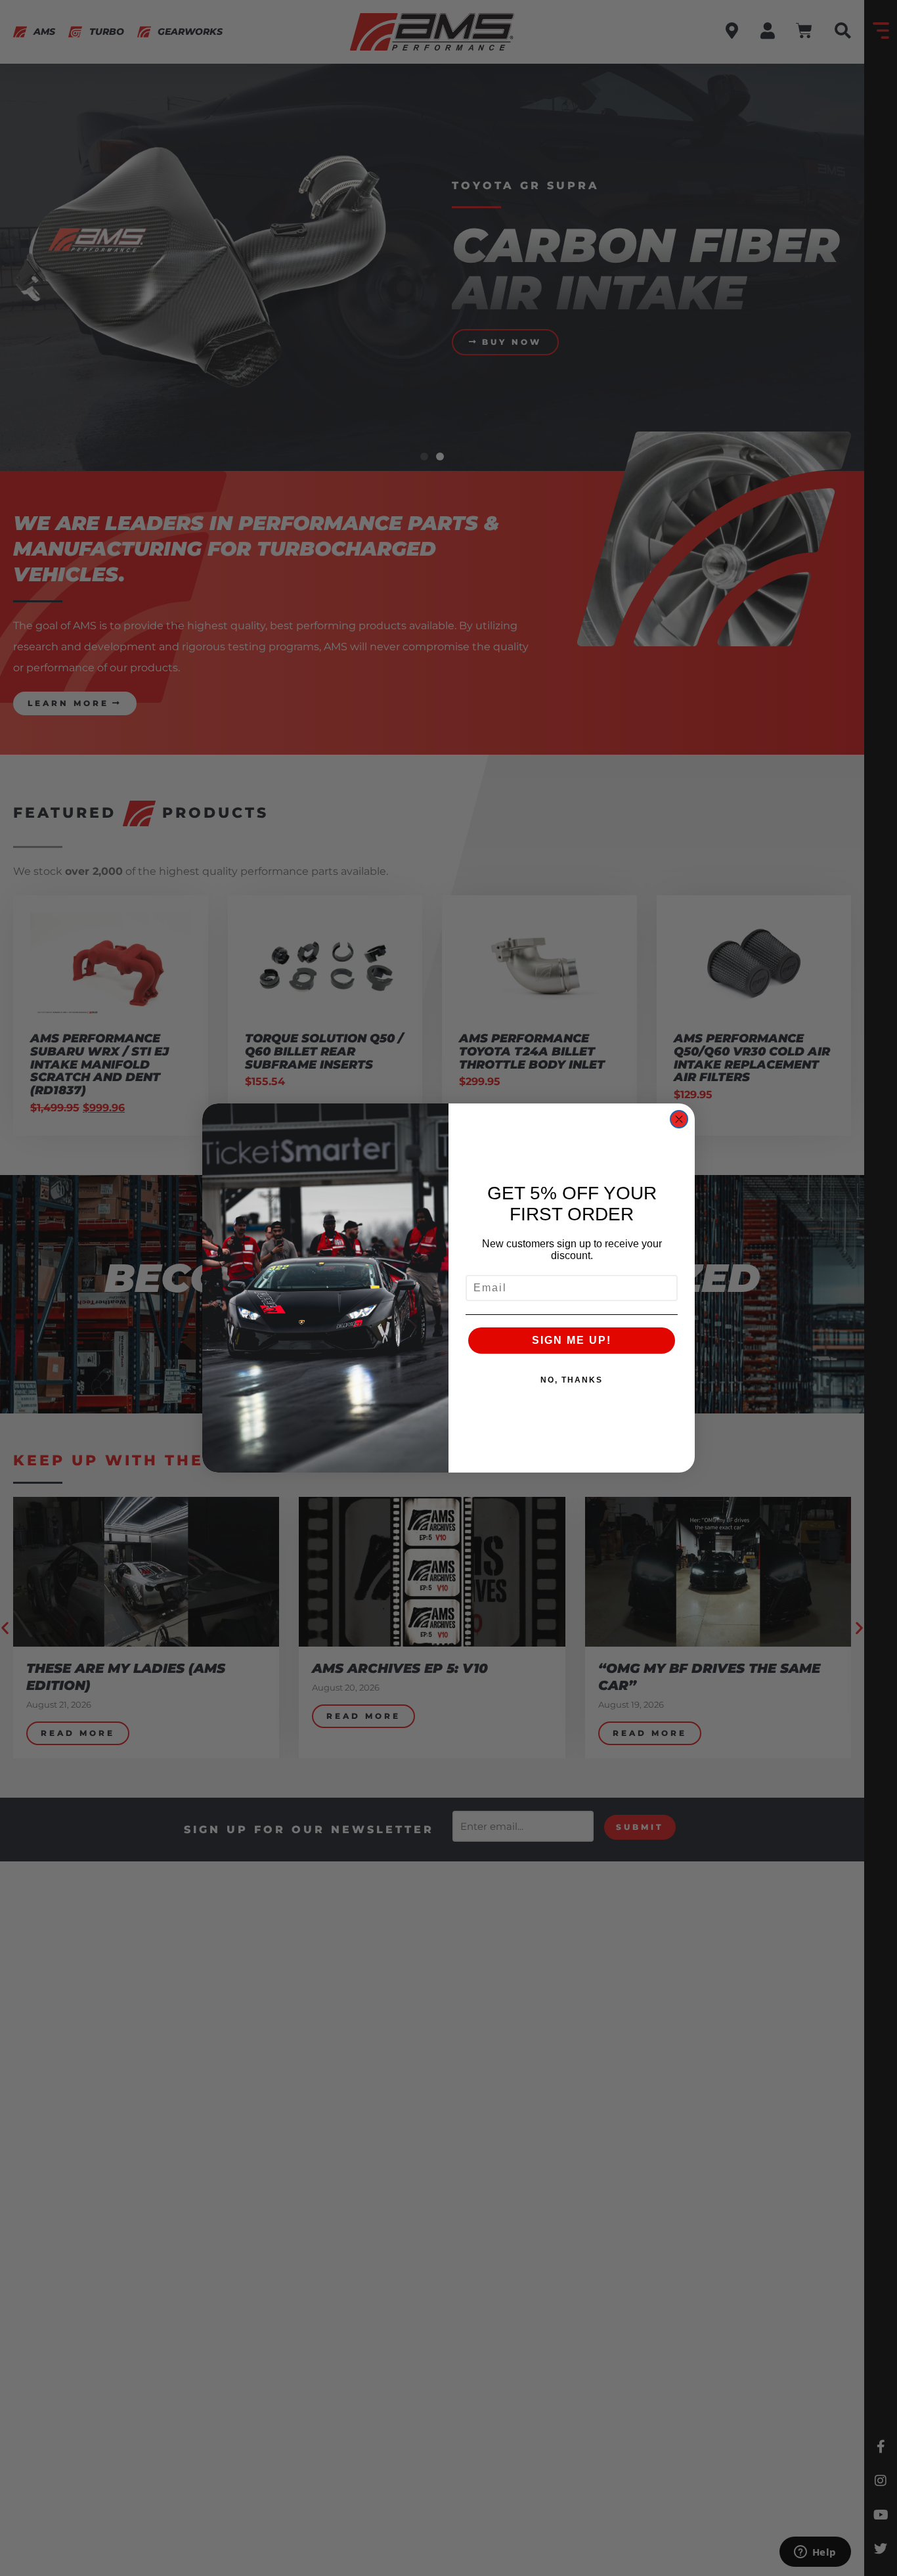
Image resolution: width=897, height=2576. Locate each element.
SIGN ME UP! (572, 1340)
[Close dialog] (679, 1119)
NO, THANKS (572, 1380)
